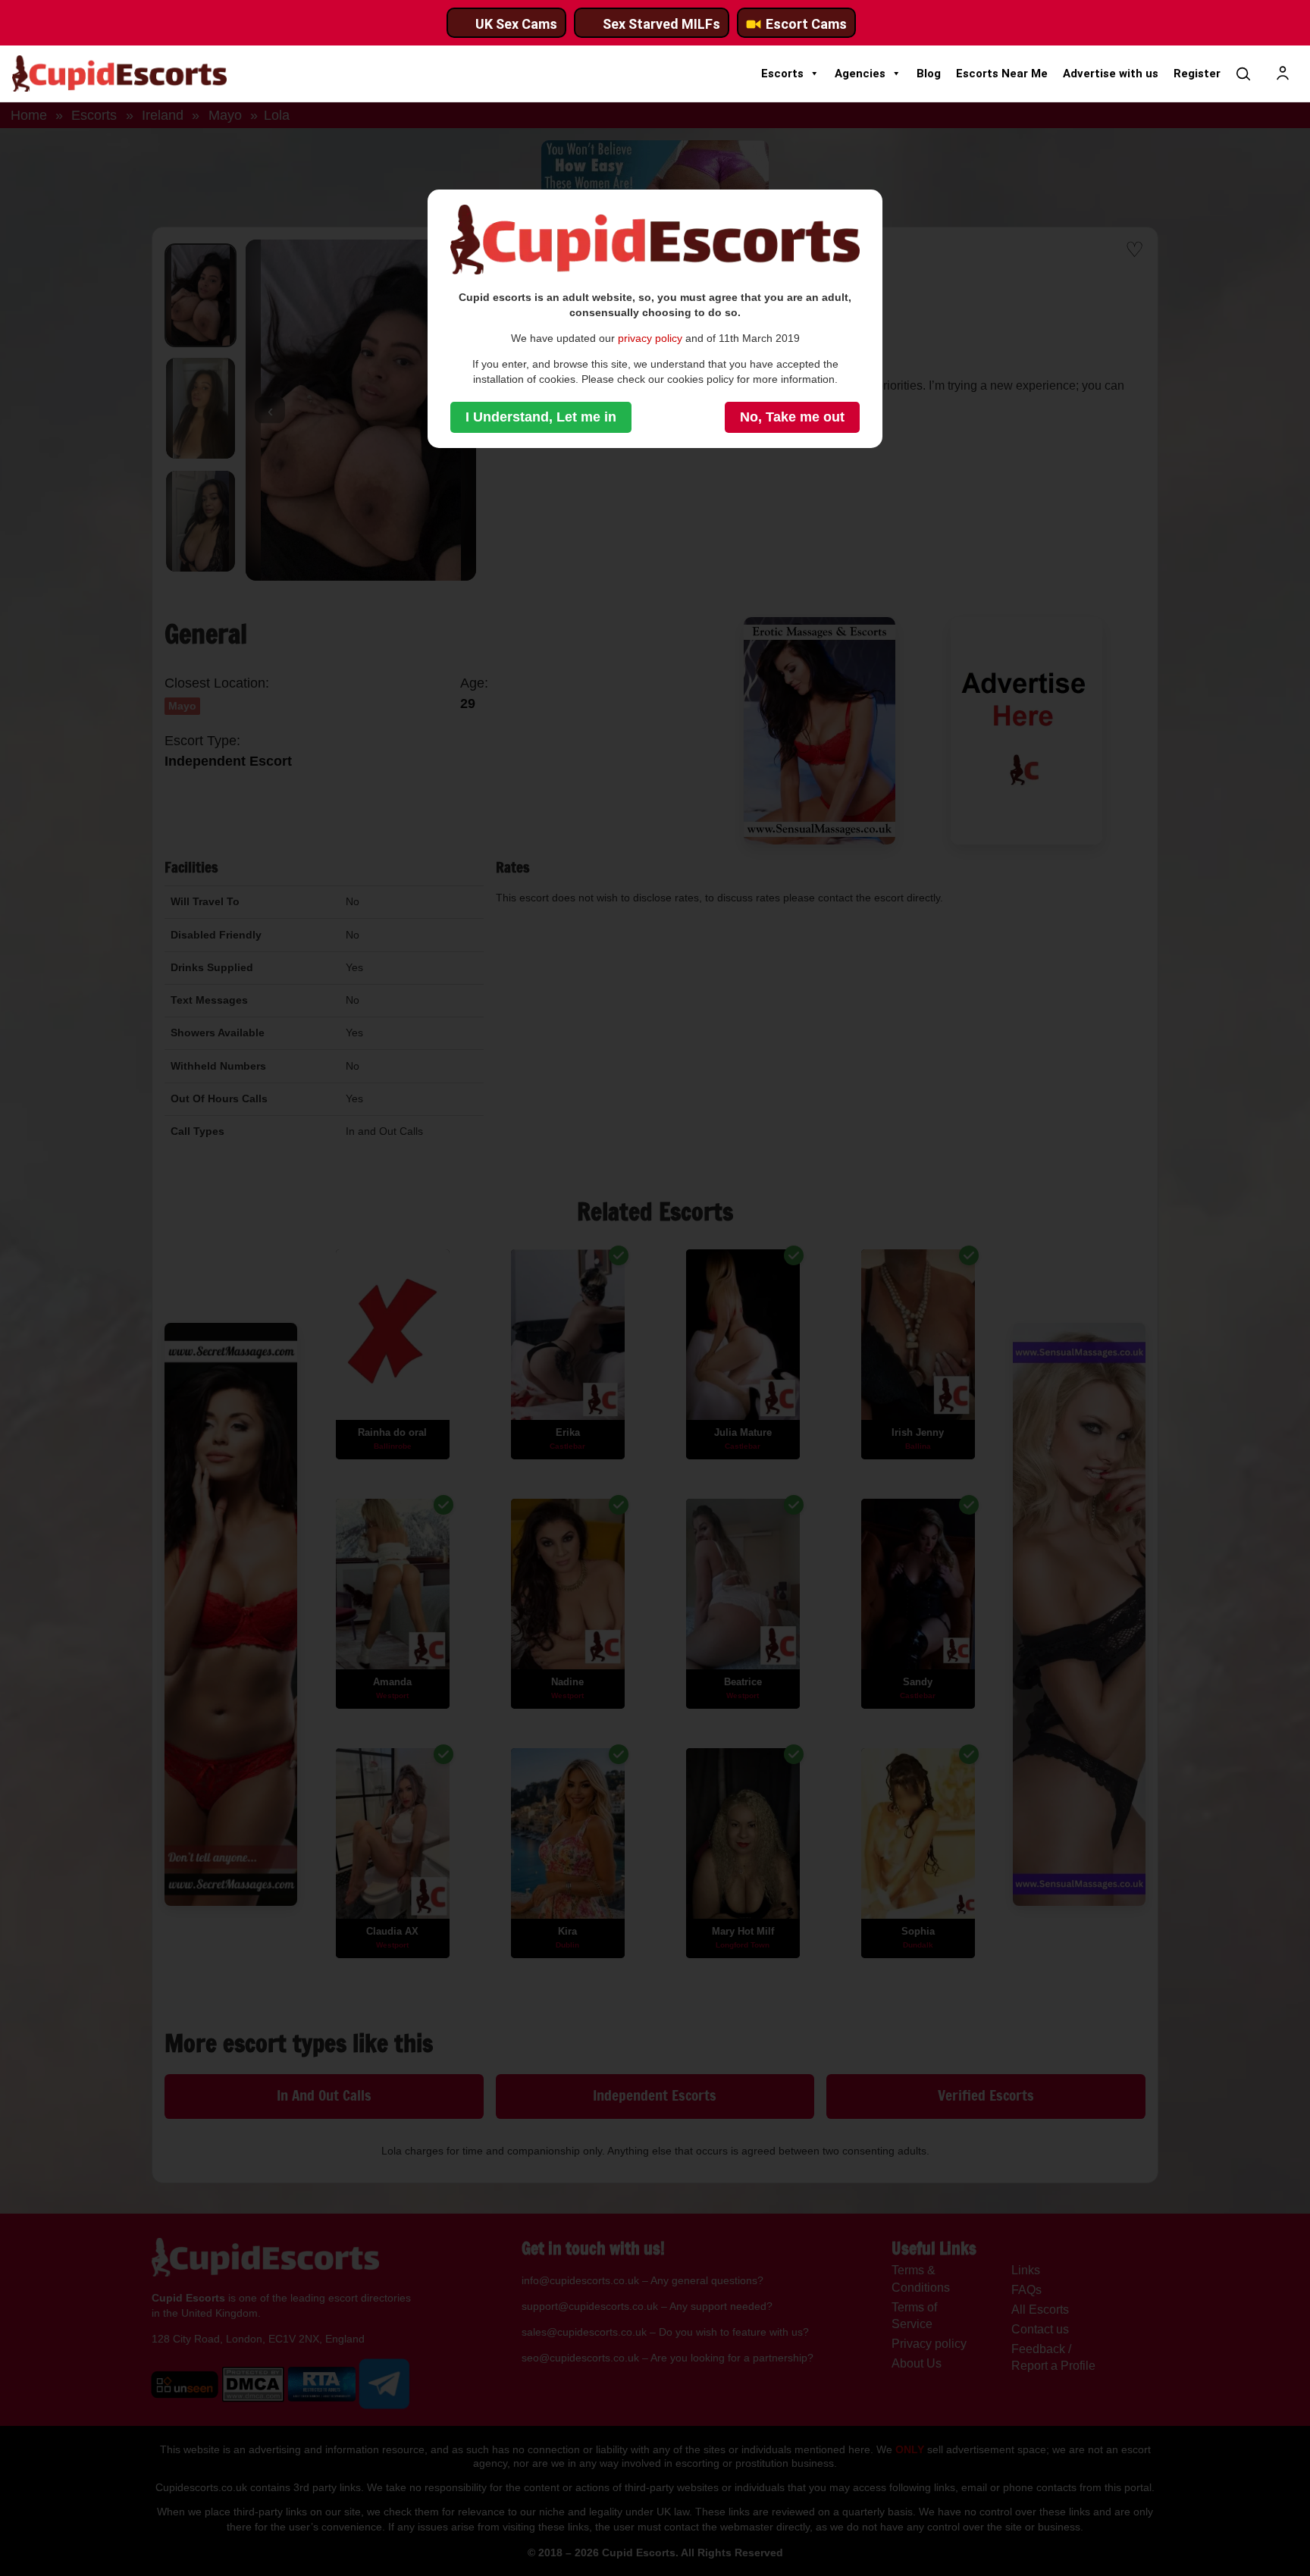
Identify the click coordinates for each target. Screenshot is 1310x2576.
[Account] (1283, 74)
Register (1197, 74)
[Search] (1243, 74)
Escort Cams (806, 24)
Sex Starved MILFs (661, 24)
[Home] (119, 74)
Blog (929, 74)
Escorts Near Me (1002, 74)
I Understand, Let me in (541, 417)
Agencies (860, 74)
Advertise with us (1111, 74)
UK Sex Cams (516, 24)
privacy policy (650, 338)
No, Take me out (792, 417)
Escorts (782, 74)
